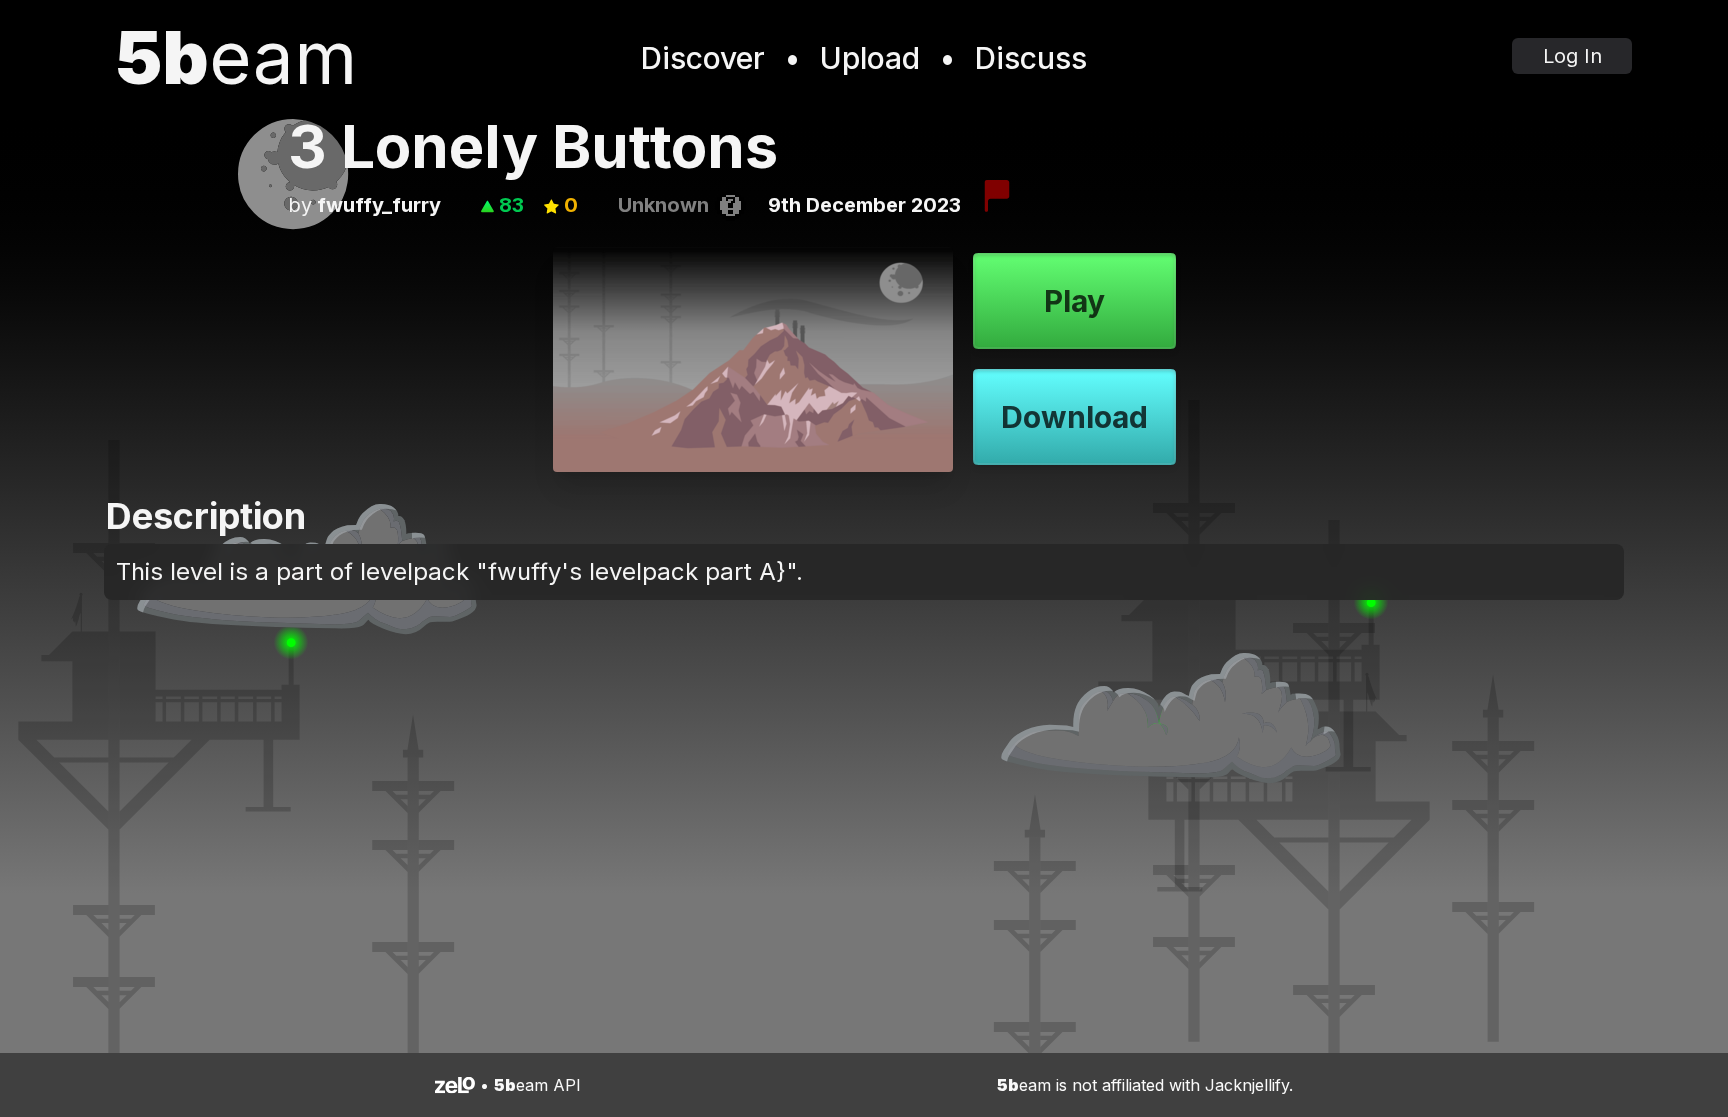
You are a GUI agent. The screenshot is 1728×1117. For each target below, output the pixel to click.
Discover (703, 58)
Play (1074, 301)
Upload (870, 58)
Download (1074, 417)
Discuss (1031, 58)
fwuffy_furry (379, 205)
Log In (1572, 56)
